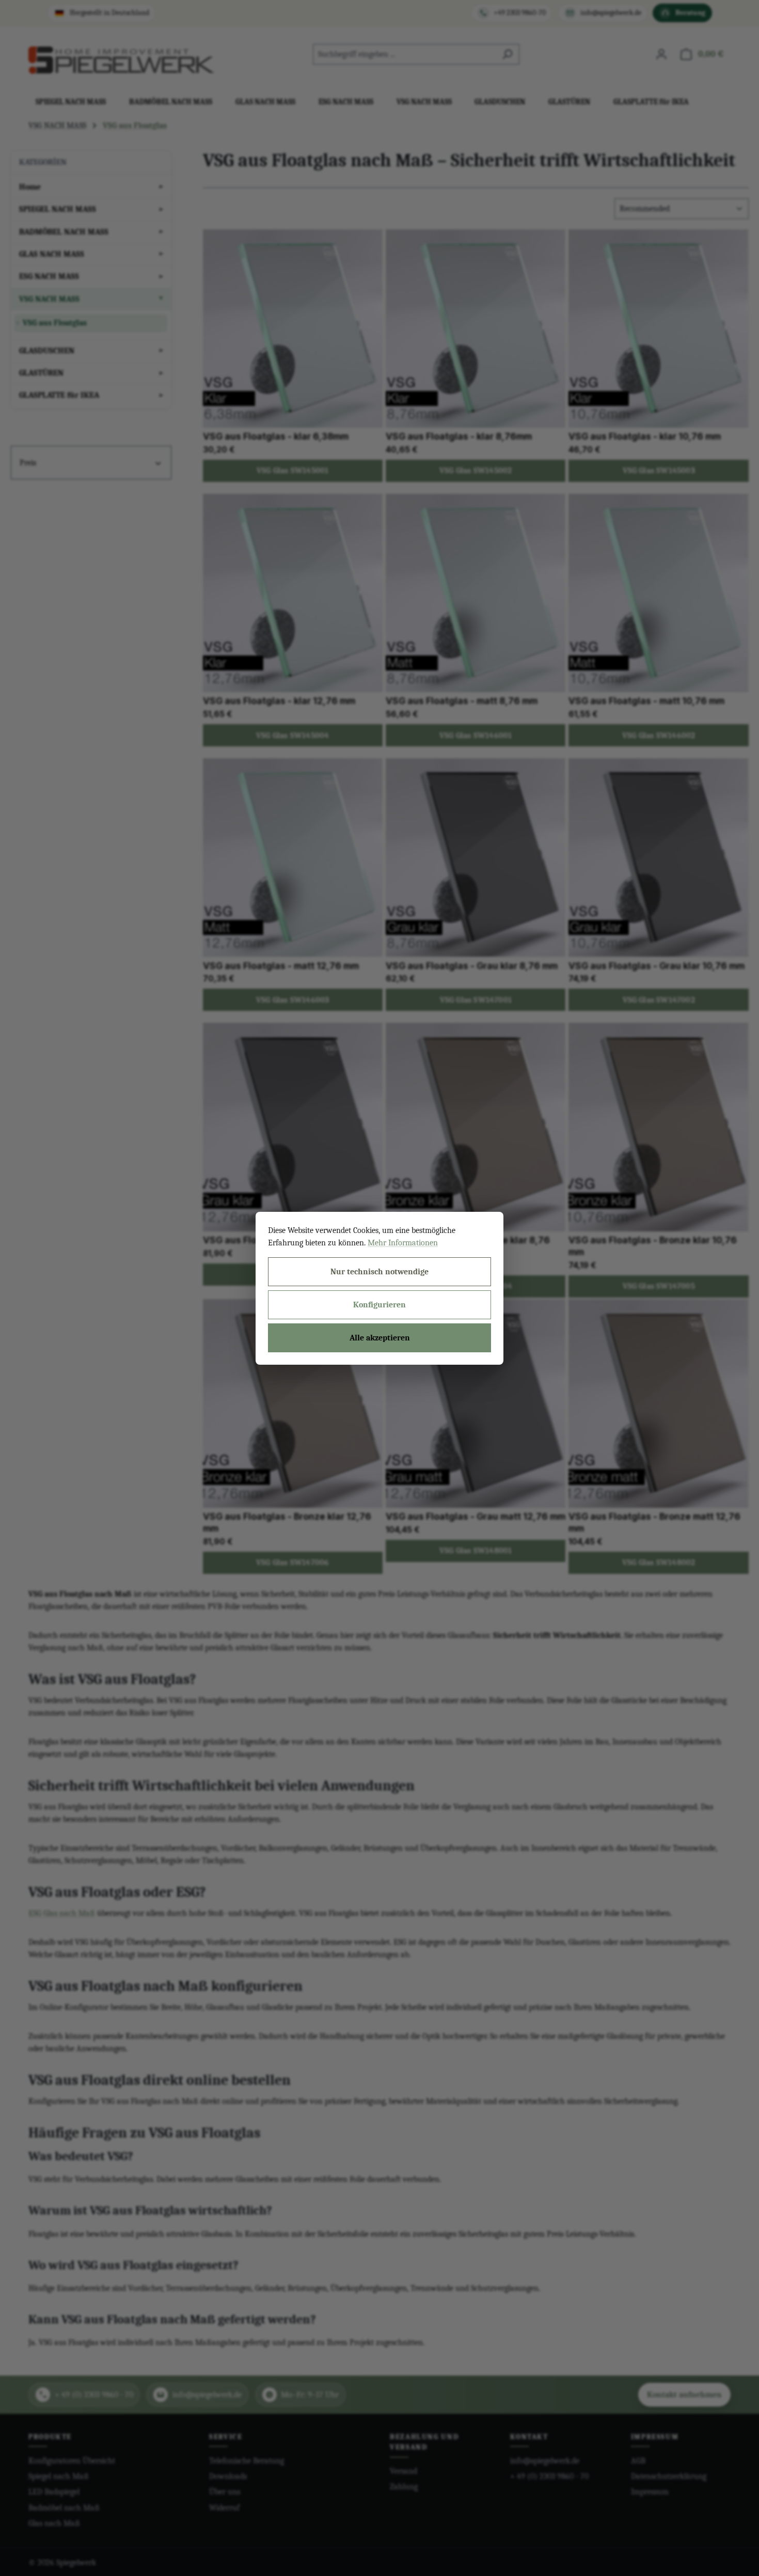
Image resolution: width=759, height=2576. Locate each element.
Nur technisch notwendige (379, 1272)
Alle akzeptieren (380, 1338)
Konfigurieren (379, 1305)
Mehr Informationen (403, 1243)
